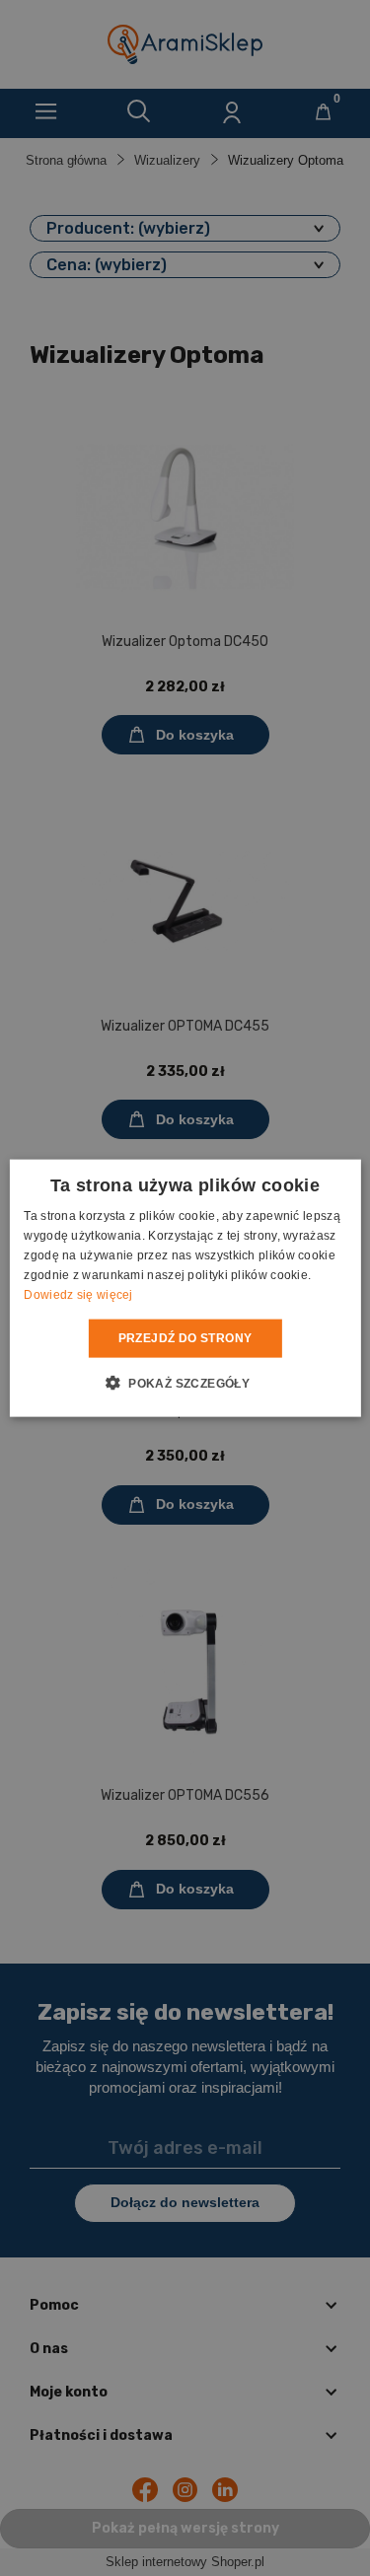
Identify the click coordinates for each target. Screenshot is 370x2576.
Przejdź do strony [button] (185, 1338)
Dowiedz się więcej (78, 1294)
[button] (185, 1382)
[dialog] (185, 1288)
